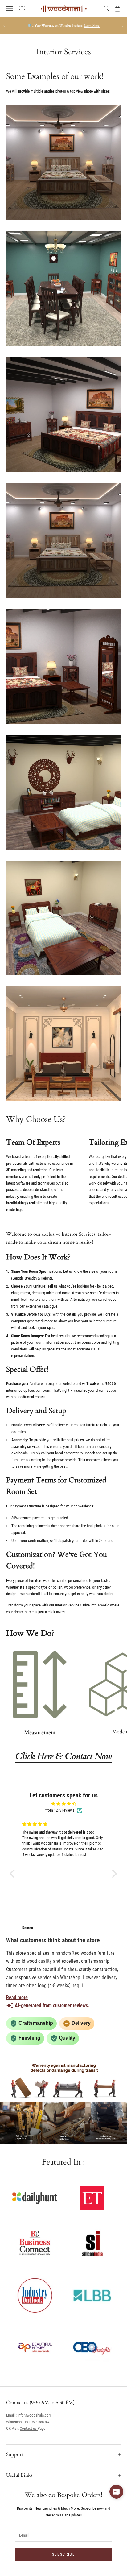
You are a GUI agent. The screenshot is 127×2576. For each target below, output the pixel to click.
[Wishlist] (22, 9)
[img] (63, 1804)
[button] (14, 1874)
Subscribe (63, 2554)
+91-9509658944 (36, 2422)
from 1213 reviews (60, 1810)
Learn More (92, 26)
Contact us (29, 2428)
